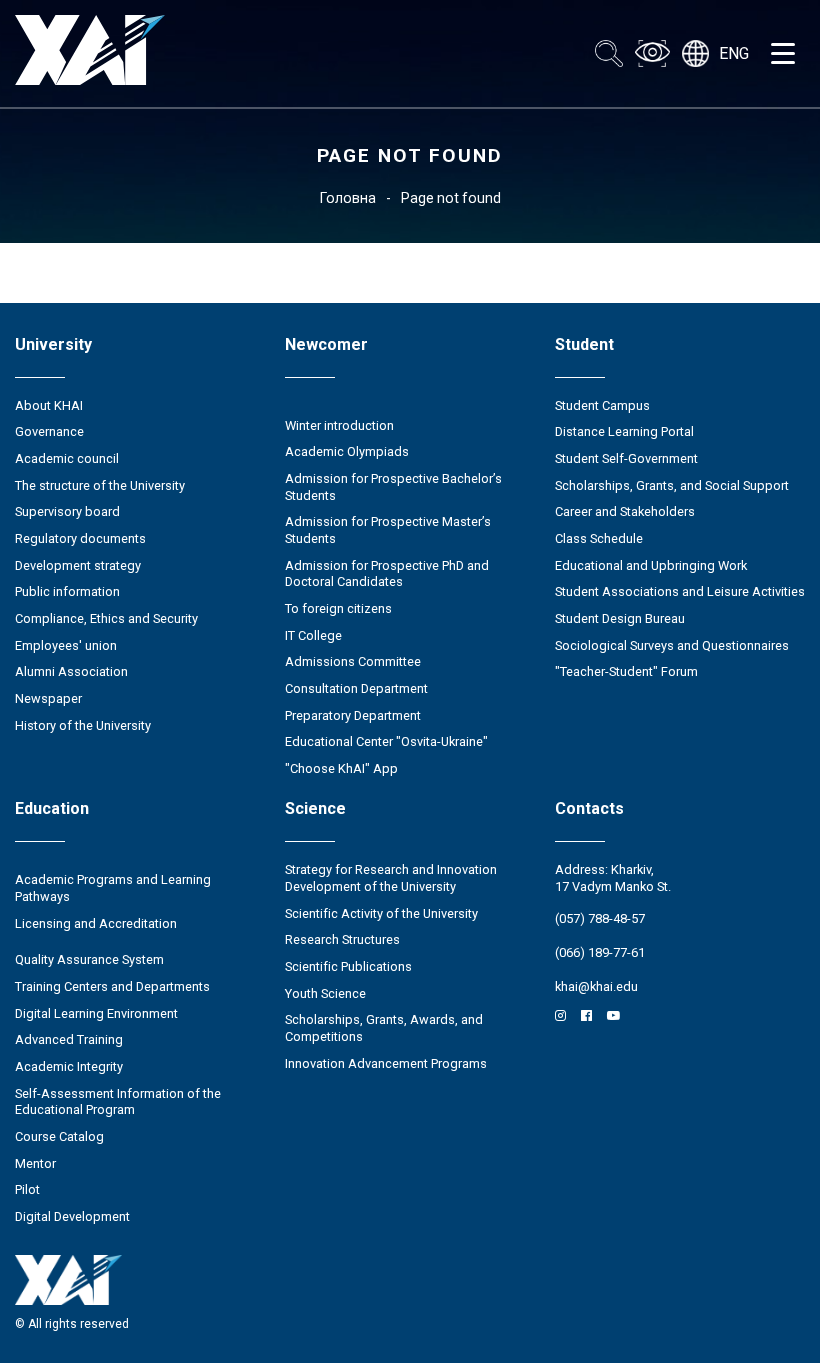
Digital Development (72, 1216)
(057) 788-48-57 (600, 918)
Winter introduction (339, 425)
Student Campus (602, 405)
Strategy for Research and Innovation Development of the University (391, 878)
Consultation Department (356, 688)
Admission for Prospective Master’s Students (388, 530)
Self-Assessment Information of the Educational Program (118, 1102)
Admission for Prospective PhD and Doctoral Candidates (387, 574)
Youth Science (325, 993)
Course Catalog (59, 1136)
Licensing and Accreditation (96, 923)
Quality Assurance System (89, 959)
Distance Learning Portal (624, 431)
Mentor (35, 1163)
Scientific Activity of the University (381, 913)
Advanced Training (69, 1039)
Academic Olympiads (347, 451)
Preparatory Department (353, 715)
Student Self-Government (626, 458)
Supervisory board (67, 511)
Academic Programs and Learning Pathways (113, 888)
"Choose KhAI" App (341, 768)
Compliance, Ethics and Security (106, 618)
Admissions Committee (353, 661)
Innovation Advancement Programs (386, 1063)
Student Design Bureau (620, 618)
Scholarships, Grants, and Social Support (672, 485)
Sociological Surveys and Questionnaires (672, 645)
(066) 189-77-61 (600, 952)
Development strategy (78, 565)
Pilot (27, 1189)
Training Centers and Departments (112, 986)
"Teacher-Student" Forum (626, 671)
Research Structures (342, 939)
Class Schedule (599, 538)
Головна (348, 198)
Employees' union (66, 645)
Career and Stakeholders (625, 511)
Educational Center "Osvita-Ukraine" (386, 741)
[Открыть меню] (783, 54)
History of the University (83, 725)
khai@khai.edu (596, 986)
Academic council (67, 458)
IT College (313, 635)
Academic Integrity (69, 1066)
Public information (67, 591)
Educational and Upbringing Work (651, 565)
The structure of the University (100, 485)
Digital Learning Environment (96, 1013)
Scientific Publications (348, 966)
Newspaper (48, 698)
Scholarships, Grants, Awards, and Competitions (384, 1028)
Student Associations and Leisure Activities (680, 591)
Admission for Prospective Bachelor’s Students (393, 487)
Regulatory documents (80, 538)
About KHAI (49, 405)
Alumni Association (71, 671)
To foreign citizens (338, 608)
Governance (49, 431)
